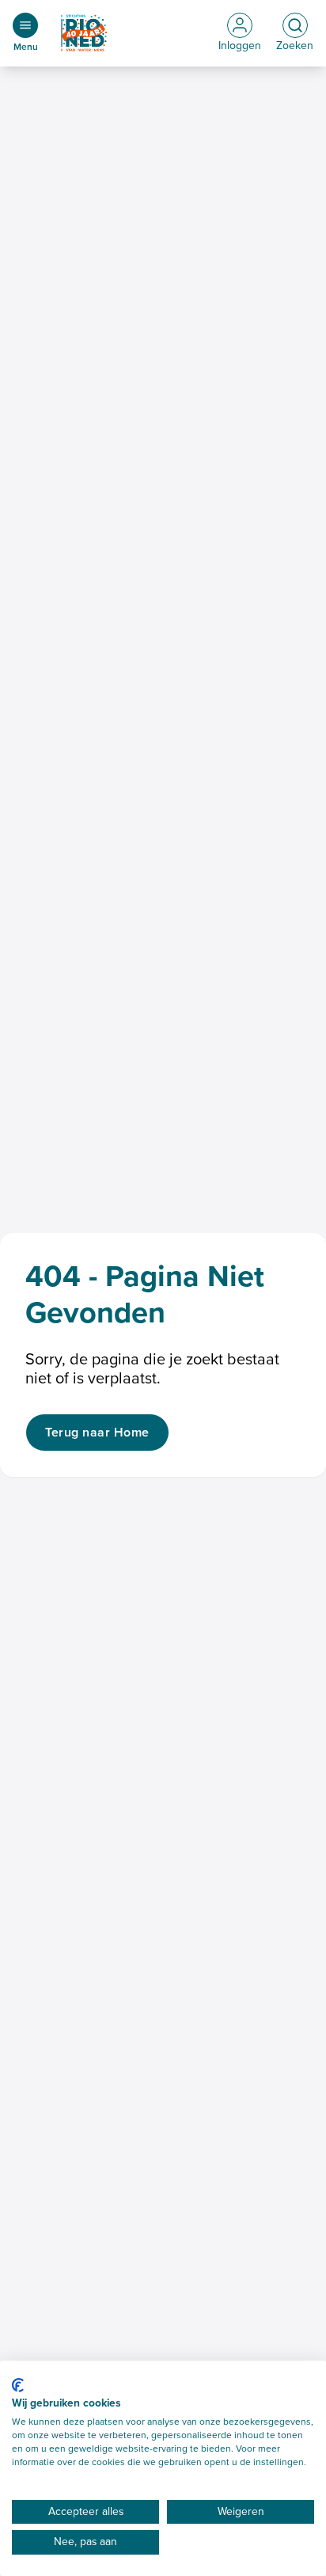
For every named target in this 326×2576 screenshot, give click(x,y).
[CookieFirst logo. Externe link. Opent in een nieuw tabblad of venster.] (18, 2385)
